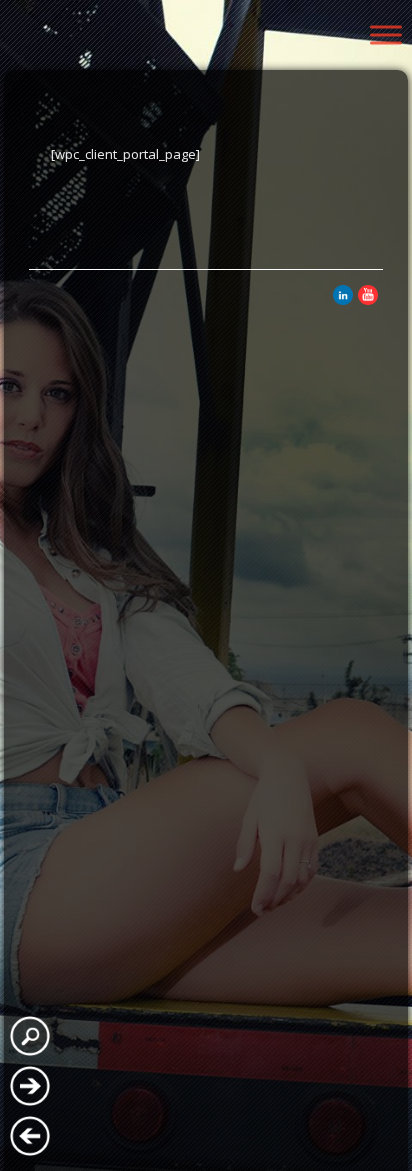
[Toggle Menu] (386, 34)
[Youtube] (368, 300)
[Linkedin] (343, 300)
